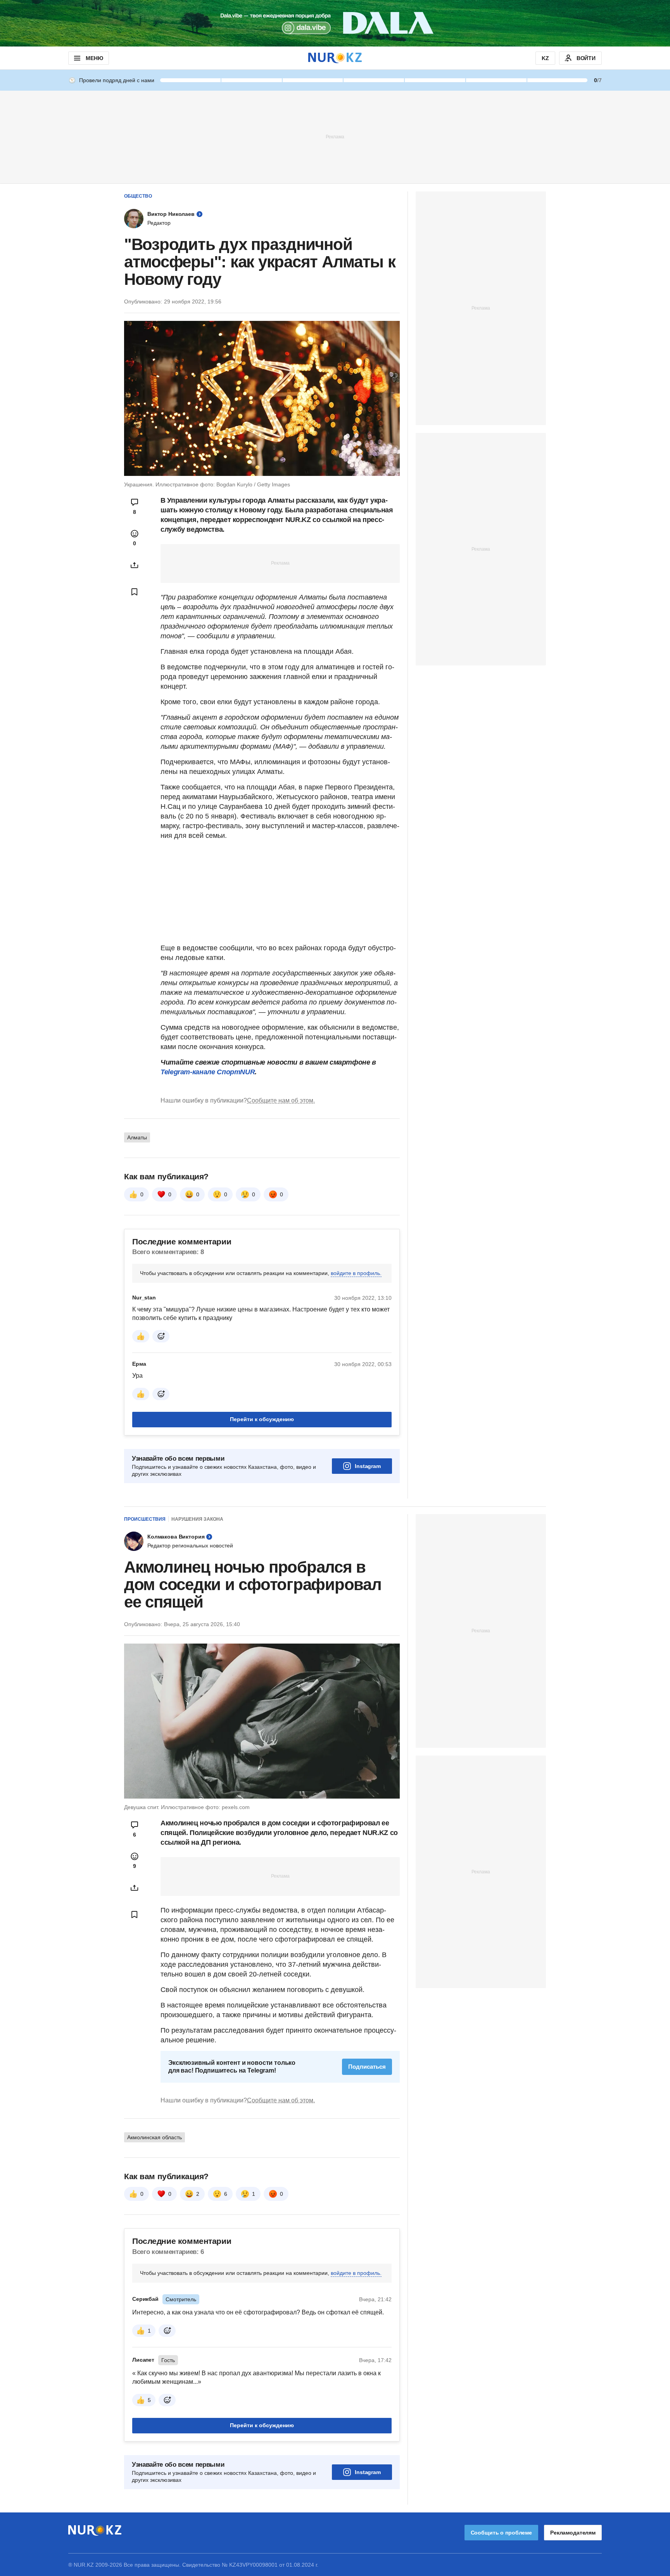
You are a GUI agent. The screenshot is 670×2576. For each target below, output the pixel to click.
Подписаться (367, 2067)
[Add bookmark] (135, 592)
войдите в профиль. (356, 1273)
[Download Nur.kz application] (335, 23)
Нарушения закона (197, 1519)
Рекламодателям (573, 2533)
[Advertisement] (335, 136)
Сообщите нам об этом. (281, 1100)
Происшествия (145, 1519)
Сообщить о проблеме (501, 2533)
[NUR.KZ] (335, 58)
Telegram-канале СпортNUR (208, 1072)
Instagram (368, 1466)
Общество (138, 196)
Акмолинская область (155, 2137)
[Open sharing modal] (135, 565)
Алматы (137, 1137)
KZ (545, 58)
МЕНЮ (94, 58)
